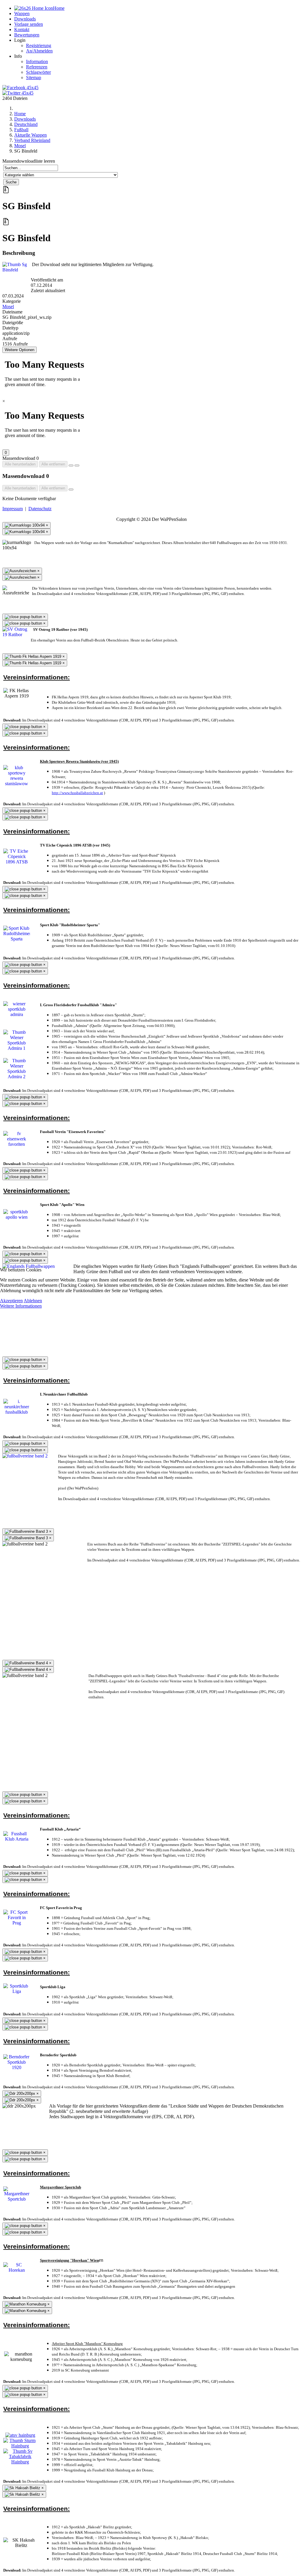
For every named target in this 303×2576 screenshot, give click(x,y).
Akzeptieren (11, 1301)
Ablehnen (33, 1301)
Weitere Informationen (21, 1306)
